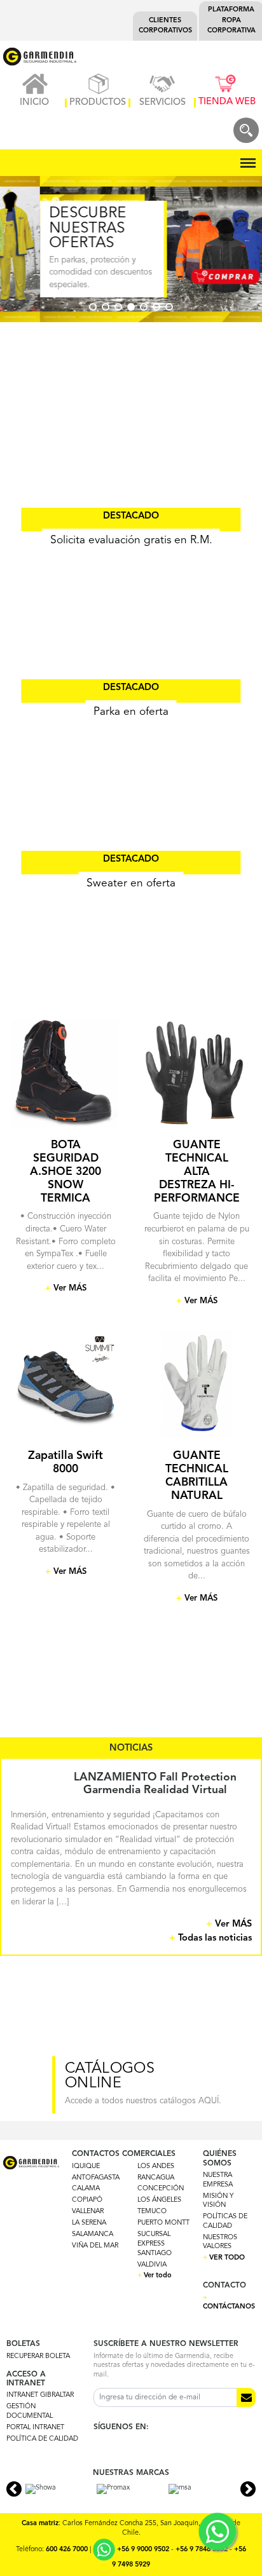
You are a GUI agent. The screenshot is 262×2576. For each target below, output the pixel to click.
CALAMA (86, 2189)
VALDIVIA (152, 2265)
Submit (246, 2397)
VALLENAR (88, 2212)
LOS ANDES (156, 2166)
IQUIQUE (86, 2166)
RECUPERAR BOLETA (38, 2356)
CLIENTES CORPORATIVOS (165, 26)
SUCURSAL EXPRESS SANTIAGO (155, 2244)
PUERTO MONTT (163, 2223)
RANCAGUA (156, 2178)
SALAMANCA (93, 2234)
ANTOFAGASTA (96, 2178)
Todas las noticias (210, 1938)
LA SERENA (89, 2223)
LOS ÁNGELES (159, 2200)
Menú (246, 156)
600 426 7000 (67, 2550)
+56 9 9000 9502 (143, 2550)
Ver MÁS (229, 1924)
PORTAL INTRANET (35, 2428)
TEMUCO (152, 2212)
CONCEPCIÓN (161, 2189)
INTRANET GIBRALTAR (40, 2395)
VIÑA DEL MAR (95, 2246)
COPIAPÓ (87, 2200)
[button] (93, 307)
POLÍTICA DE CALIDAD (42, 2439)
